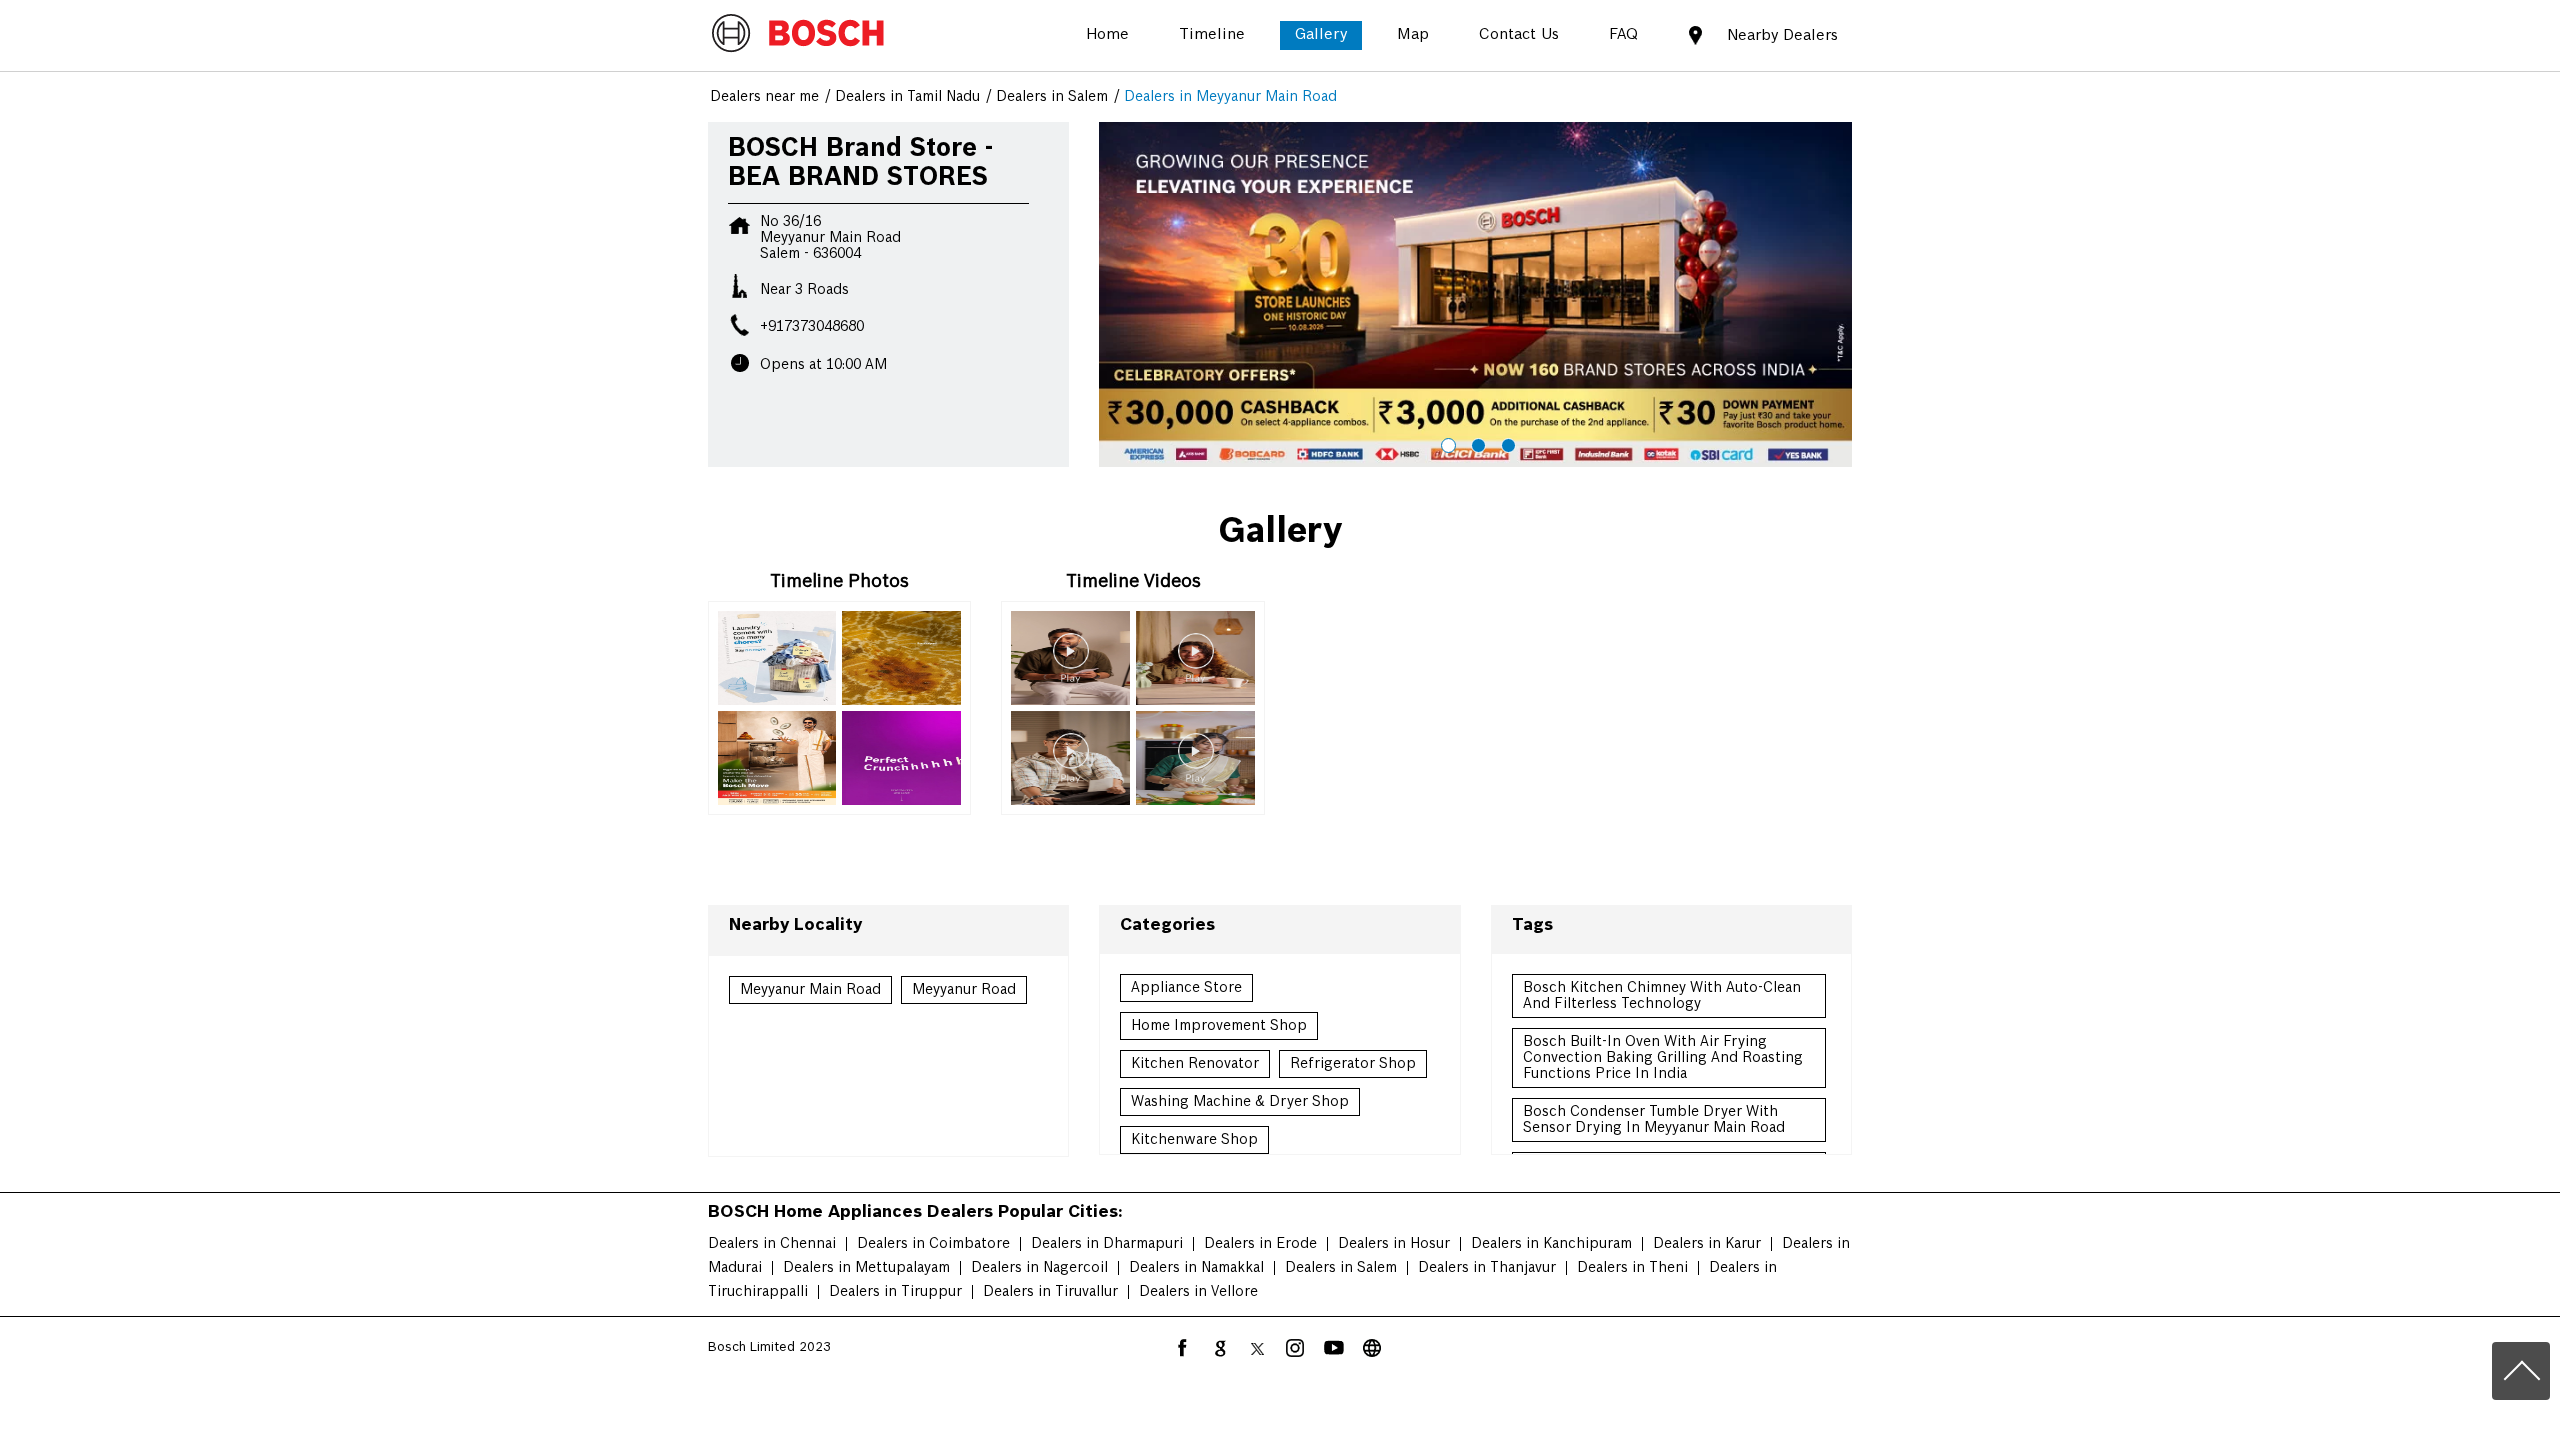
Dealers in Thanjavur (1487, 1268)
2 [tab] (1476, 443)
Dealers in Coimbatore (933, 1244)
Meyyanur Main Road (810, 990)
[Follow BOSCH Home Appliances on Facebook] (1182, 1348)
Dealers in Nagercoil (1039, 1268)
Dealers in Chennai (772, 1244)
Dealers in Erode (1260, 1244)
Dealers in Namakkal (1196, 1268)
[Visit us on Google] (1220, 1348)
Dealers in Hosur (1394, 1244)
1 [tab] (1446, 443)
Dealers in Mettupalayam (866, 1268)
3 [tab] (1506, 443)
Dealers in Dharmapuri (1107, 1244)
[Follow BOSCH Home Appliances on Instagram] (1296, 1348)
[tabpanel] (1476, 295)
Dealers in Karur (1707, 1244)
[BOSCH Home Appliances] (798, 35)
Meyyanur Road (964, 990)
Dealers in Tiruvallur (1050, 1292)
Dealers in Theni (1632, 1268)
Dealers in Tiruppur (895, 1292)
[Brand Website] (1372, 1348)
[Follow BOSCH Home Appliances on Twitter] (1258, 1348)
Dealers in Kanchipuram (1551, 1244)
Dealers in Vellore (1198, 1292)
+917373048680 (812, 327)
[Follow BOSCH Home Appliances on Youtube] (1334, 1348)
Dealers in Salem (1341, 1268)
